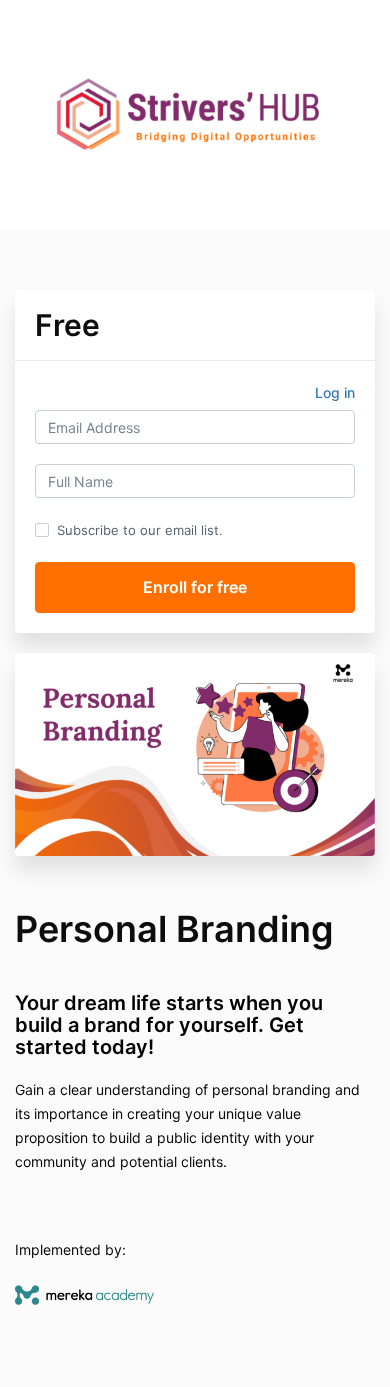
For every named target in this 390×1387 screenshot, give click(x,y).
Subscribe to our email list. (140, 530)
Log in (335, 392)
